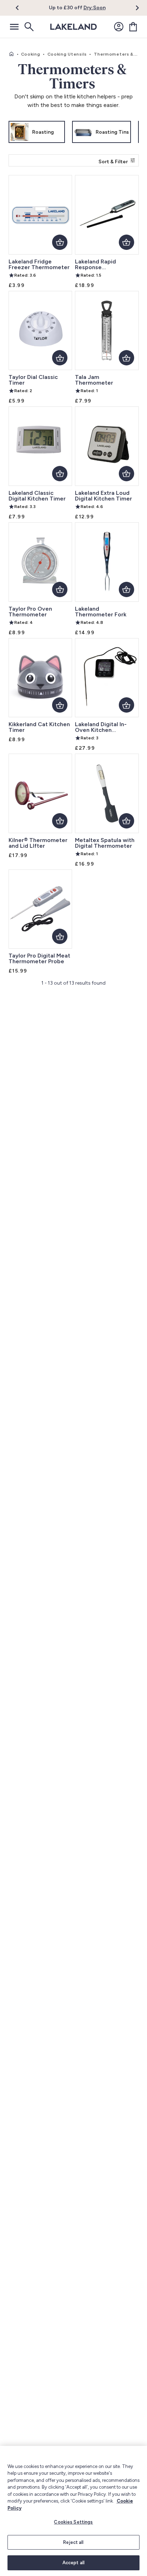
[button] (21, 8)
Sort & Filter (113, 162)
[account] (119, 27)
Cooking (31, 54)
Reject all (73, 2542)
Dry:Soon (95, 8)
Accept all (73, 2563)
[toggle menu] (14, 27)
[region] (73, 2511)
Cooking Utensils (67, 54)
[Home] (11, 54)
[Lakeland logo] (73, 27)
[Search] (29, 27)
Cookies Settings (73, 2522)
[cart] (133, 27)
